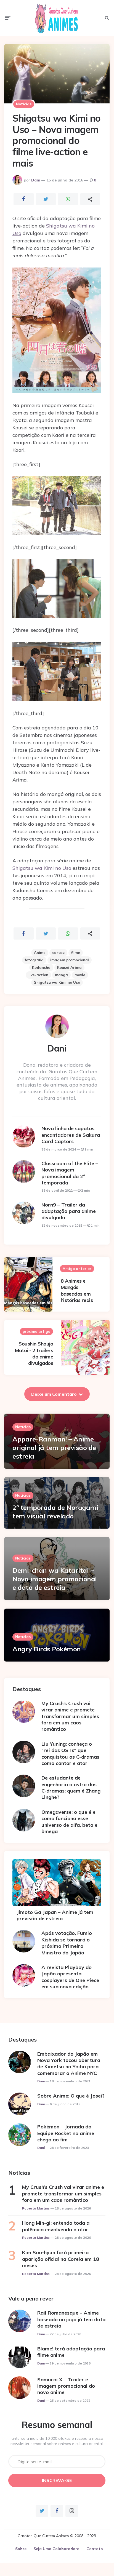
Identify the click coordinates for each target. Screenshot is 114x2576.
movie (80, 975)
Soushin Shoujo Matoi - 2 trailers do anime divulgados (34, 1353)
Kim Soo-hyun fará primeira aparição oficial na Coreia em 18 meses (61, 2259)
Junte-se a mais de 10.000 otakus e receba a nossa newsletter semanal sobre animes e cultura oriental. (57, 2441)
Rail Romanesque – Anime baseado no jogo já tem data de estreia (71, 2319)
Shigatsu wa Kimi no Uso (42, 868)
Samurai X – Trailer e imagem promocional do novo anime (66, 2386)
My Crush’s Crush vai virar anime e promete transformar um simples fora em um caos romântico (70, 1716)
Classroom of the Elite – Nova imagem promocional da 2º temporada (70, 1173)
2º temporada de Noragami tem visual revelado (55, 1512)
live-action (38, 975)
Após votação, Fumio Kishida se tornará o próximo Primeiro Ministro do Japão (67, 1943)
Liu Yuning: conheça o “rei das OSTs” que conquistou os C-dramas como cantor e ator (70, 1754)
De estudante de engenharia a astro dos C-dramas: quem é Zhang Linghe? (71, 1787)
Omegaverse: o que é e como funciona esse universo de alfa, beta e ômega (69, 1822)
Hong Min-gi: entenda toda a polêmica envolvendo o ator (56, 2226)
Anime (40, 953)
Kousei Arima (69, 967)
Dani (36, 180)
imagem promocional (70, 960)
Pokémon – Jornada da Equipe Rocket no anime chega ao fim (66, 2133)
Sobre (21, 2549)
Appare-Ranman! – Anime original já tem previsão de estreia (54, 1448)
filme (76, 953)
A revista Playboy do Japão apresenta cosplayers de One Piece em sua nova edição (70, 1977)
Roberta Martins (36, 2208)
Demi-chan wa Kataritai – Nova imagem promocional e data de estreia (55, 1579)
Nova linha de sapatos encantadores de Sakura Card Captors (71, 1135)
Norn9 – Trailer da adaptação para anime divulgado (69, 1211)
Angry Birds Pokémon (47, 1649)
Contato (95, 2549)
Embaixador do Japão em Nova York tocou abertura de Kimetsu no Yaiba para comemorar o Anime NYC (69, 2063)
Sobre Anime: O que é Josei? (71, 2096)
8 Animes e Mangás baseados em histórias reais (77, 1290)
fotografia (34, 960)
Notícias (24, 104)
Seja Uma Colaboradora (56, 2549)
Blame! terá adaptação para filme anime (71, 2352)
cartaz (58, 953)
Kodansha (41, 967)
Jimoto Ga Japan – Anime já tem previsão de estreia (55, 1915)
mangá (61, 975)
